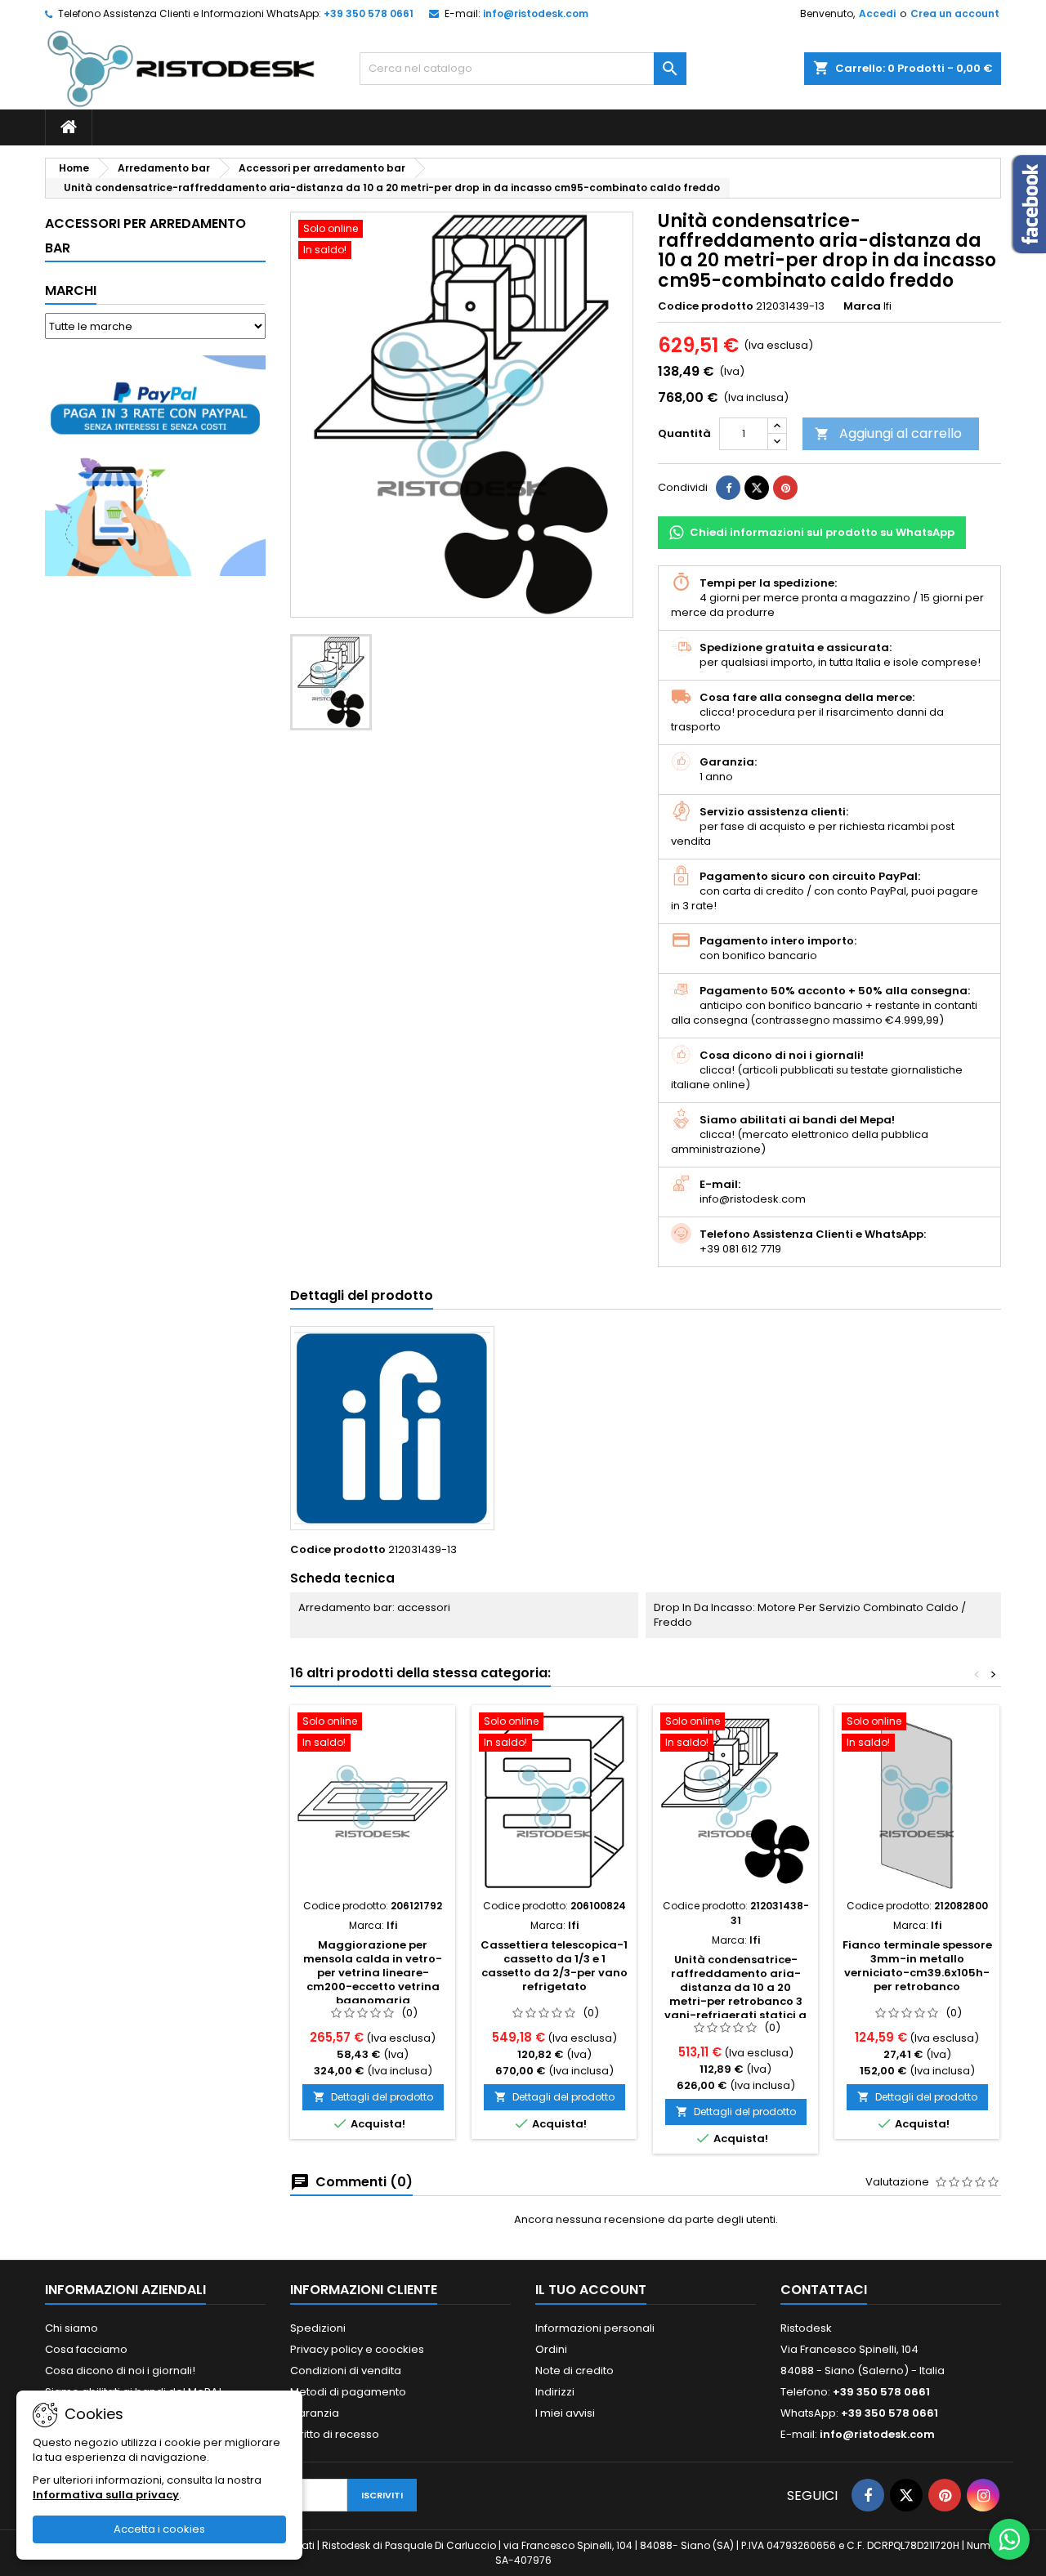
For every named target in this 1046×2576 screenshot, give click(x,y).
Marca (862, 306)
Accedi (877, 13)
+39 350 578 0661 (369, 13)
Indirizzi (555, 2392)
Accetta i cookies (159, 2529)
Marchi (71, 290)
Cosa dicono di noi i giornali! (120, 2371)
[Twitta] (757, 488)
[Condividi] (728, 488)
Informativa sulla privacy (106, 2495)
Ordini (551, 2349)
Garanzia (315, 2413)
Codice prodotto (706, 306)
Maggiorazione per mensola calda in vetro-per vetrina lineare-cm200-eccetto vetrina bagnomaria (373, 1973)
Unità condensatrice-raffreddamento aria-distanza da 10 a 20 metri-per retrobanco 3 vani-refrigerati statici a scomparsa (735, 1994)
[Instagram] (983, 2495)
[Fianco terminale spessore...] (917, 1801)
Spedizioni (318, 2328)
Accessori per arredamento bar (145, 236)
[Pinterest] (785, 488)
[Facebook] (868, 2495)
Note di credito (574, 2371)
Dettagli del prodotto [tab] (362, 1295)
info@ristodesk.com (536, 13)
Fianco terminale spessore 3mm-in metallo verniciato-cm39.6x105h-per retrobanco (917, 1966)
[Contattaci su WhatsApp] (1009, 2539)
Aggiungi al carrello (888, 433)
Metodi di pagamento (348, 2392)
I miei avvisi (565, 2413)
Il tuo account (591, 2290)
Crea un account (955, 13)
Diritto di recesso (335, 2434)
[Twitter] (906, 2495)
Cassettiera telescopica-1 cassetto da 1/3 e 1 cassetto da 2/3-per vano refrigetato (554, 1966)
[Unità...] (735, 1801)
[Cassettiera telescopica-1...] (554, 1801)
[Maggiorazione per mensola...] (373, 1801)
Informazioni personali (595, 2328)
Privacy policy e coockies (357, 2349)
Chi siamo (72, 2328)
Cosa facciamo (86, 2349)
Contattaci (824, 2290)
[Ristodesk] (181, 68)
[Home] (69, 127)
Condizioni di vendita (346, 2371)
